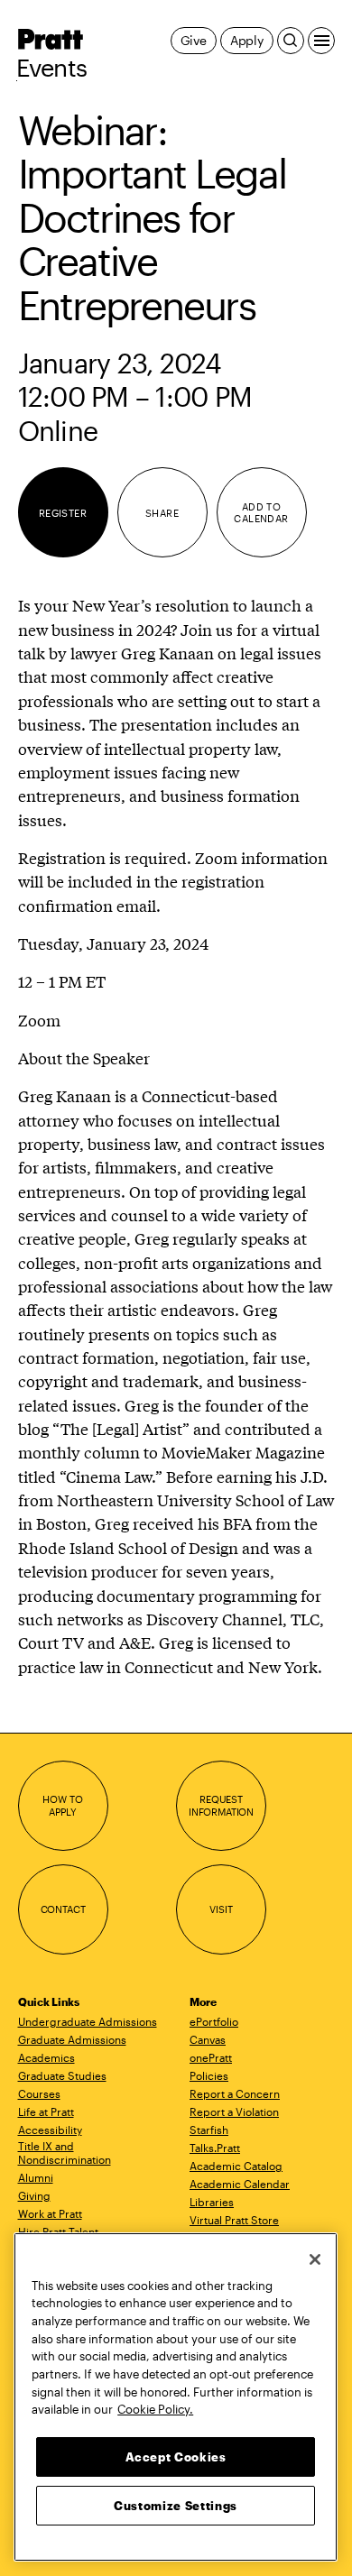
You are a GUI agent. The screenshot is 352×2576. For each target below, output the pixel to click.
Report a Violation (234, 2111)
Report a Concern (235, 2093)
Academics (46, 2057)
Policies (209, 2075)
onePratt (211, 2057)
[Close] (315, 2259)
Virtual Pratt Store (234, 2220)
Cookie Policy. (155, 2409)
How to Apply (62, 1805)
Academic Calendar (240, 2184)
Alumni (36, 2177)
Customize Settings (176, 2506)
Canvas (208, 2039)
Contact (63, 1909)
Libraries (212, 2202)
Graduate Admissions (72, 2039)
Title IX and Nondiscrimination (65, 2153)
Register (63, 513)
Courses (39, 2093)
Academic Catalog (236, 2166)
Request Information (221, 1805)
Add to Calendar (261, 513)
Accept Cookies (176, 2457)
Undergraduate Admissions (88, 2021)
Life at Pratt (46, 2111)
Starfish (209, 2130)
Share (162, 513)
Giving (34, 2195)
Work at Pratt (50, 2213)
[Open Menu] (321, 41)
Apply (247, 40)
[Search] (291, 41)
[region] (176, 2397)
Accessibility (50, 2130)
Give (194, 40)
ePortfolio (214, 2021)
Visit (221, 1909)
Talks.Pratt (215, 2148)
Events (52, 68)
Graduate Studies (62, 2075)
